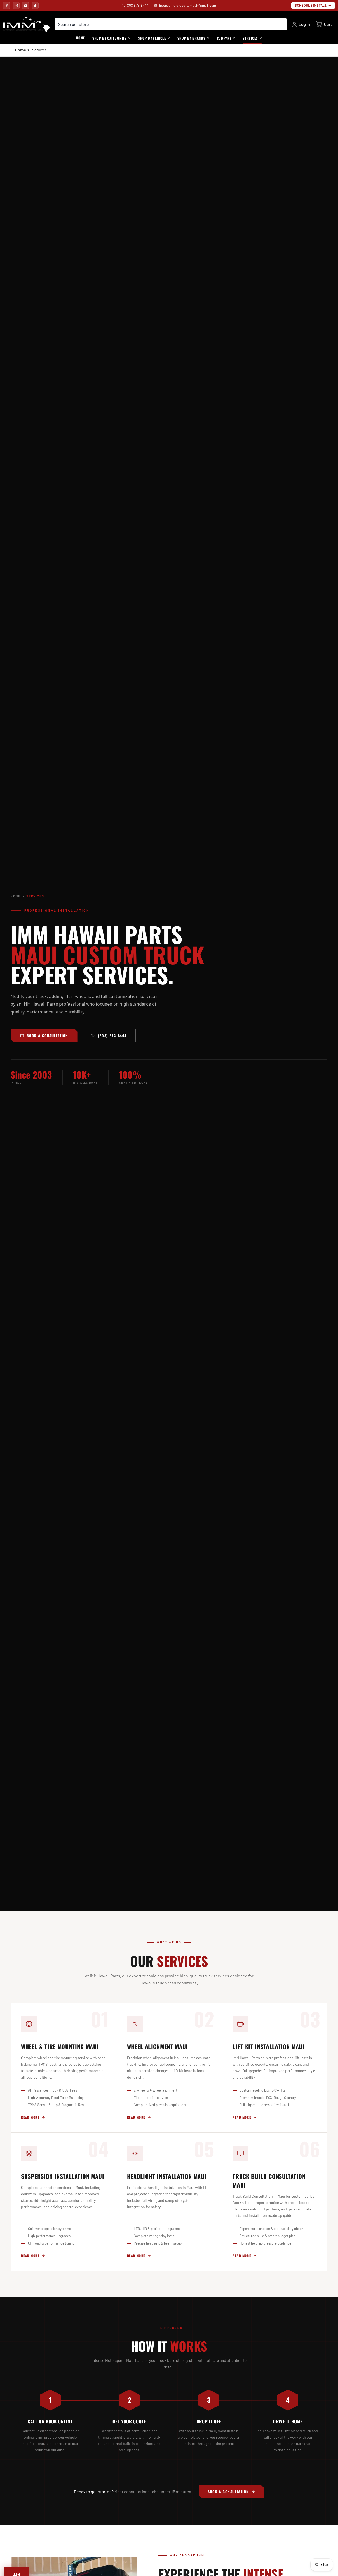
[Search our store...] (280, 24)
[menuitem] (112, 38)
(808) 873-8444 (112, 1035)
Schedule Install (311, 5)
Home (16, 896)
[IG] (16, 6)
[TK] (35, 6)
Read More (30, 2117)
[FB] (7, 6)
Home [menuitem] (81, 38)
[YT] (26, 6)
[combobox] (171, 24)
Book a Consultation (47, 1035)
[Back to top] (318, 2550)
